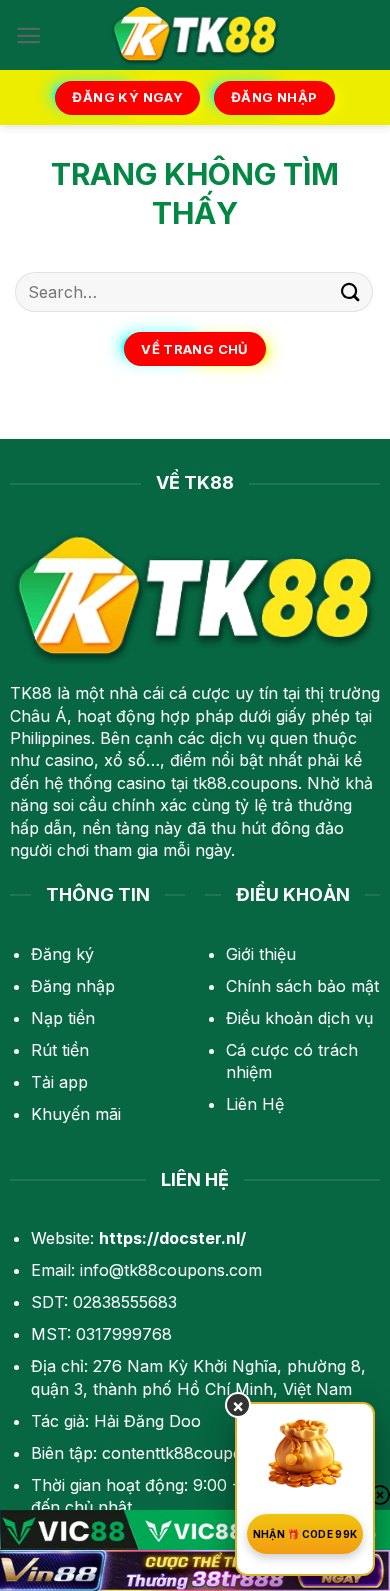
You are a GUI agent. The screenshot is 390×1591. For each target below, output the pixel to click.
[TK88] (195, 35)
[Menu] (28, 35)
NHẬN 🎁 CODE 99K (305, 1534)
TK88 (31, 693)
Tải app (59, 1082)
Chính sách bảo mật (302, 986)
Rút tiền (60, 1050)
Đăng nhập (73, 986)
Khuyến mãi (76, 1114)
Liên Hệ (255, 1104)
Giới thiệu (261, 954)
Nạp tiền (63, 1018)
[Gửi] (351, 291)
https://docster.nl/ (172, 1238)
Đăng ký (62, 954)
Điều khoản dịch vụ (299, 1018)
